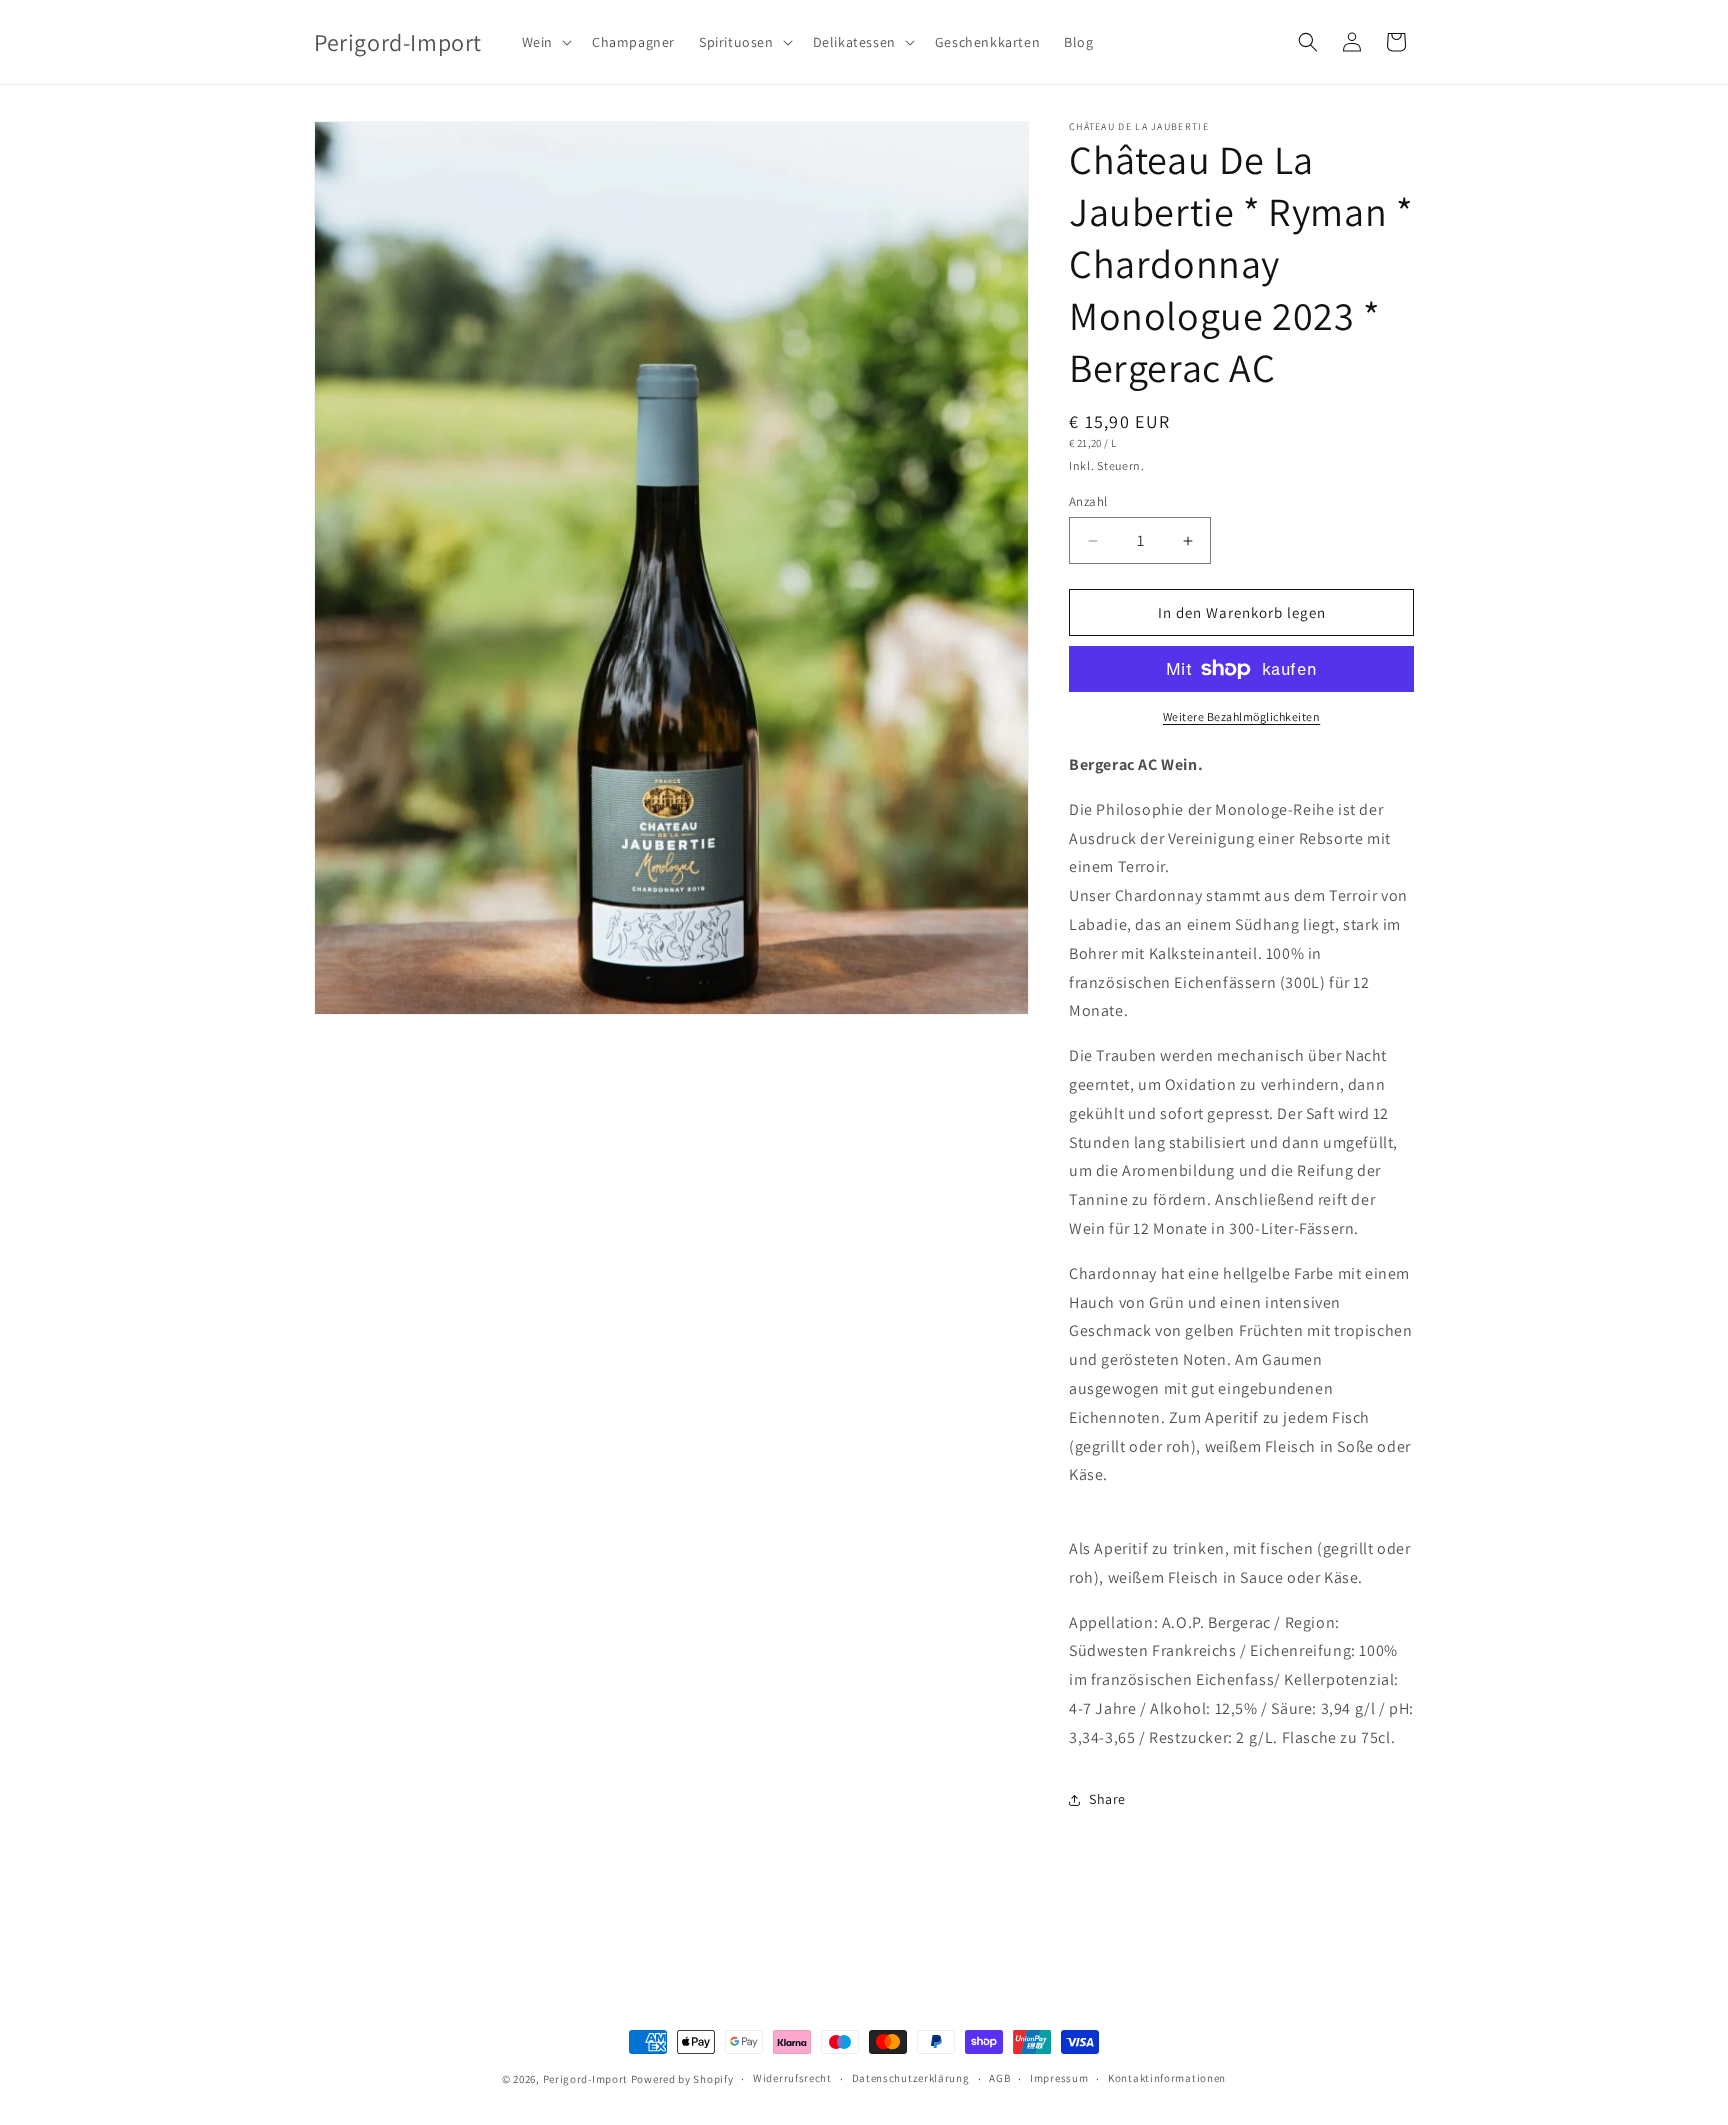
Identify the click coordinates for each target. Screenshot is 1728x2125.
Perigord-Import (586, 2079)
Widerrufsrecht (792, 2078)
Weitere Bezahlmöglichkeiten (1242, 716)
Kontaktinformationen (1167, 2078)
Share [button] (1107, 1799)
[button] (545, 42)
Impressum (1059, 2078)
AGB (999, 2078)
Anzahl (1088, 501)
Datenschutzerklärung (911, 2078)
